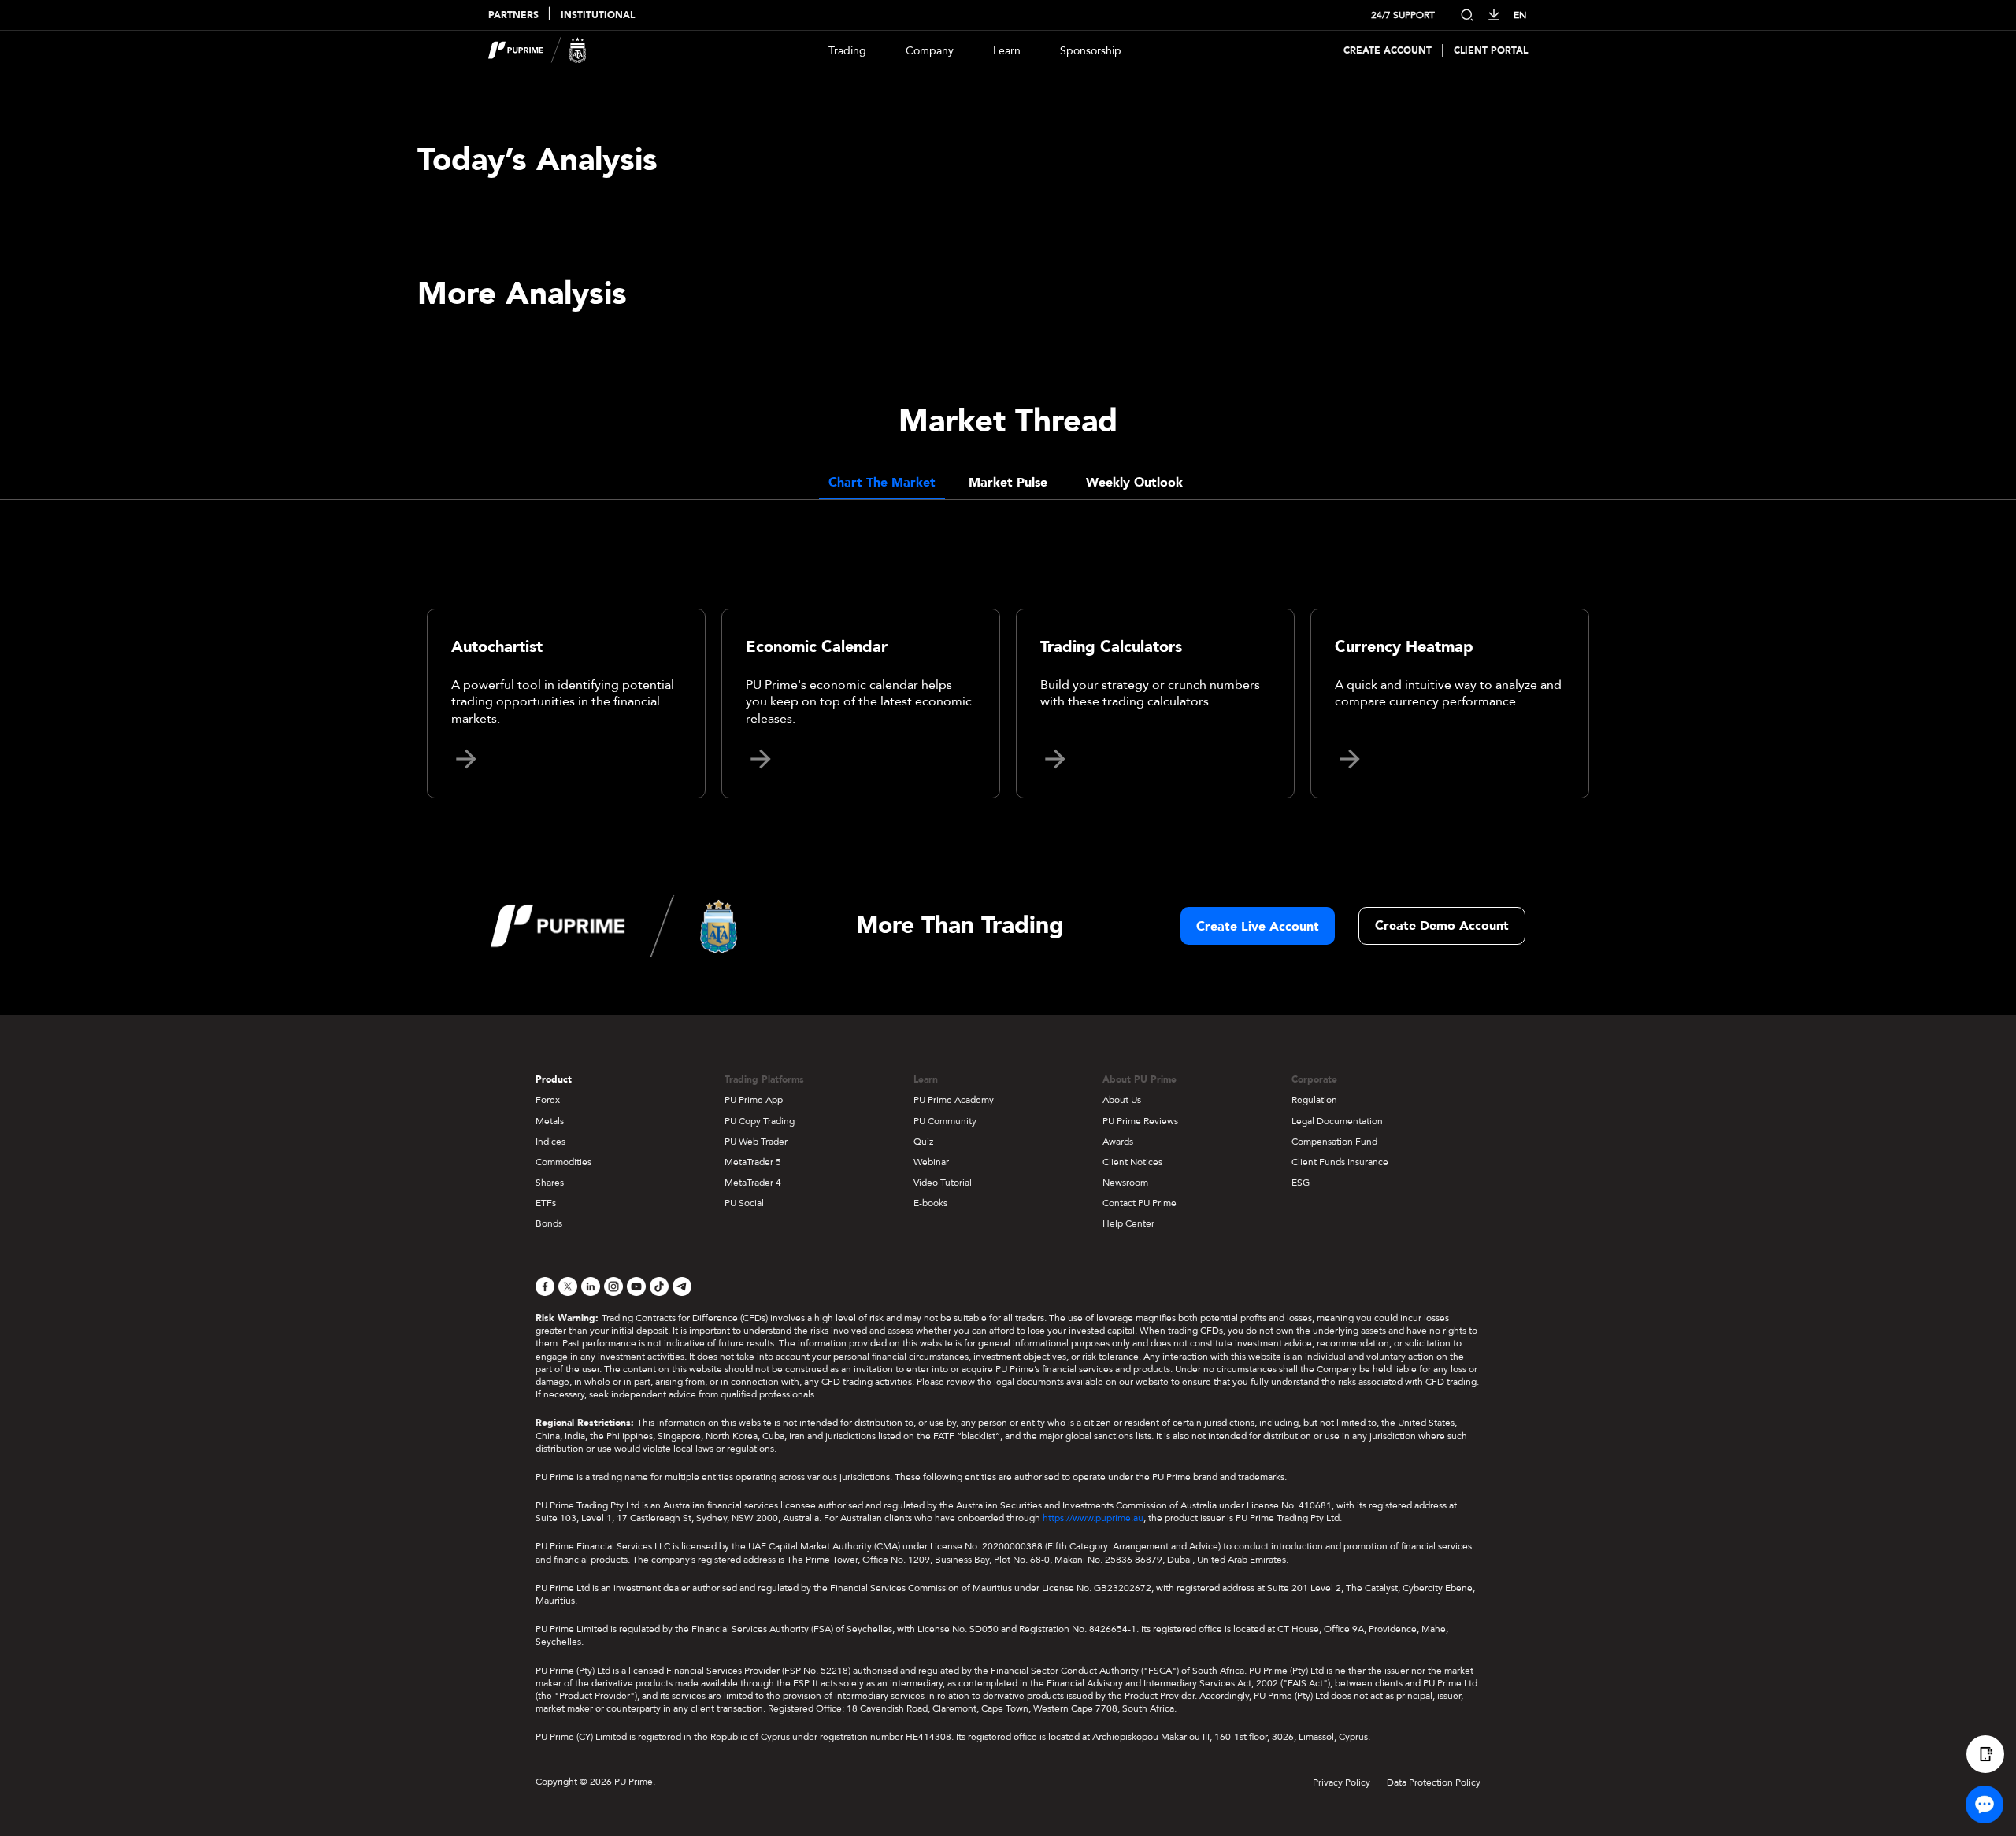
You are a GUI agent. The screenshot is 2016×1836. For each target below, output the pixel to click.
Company (930, 51)
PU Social (744, 1203)
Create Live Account (1258, 927)
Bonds (549, 1223)
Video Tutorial (943, 1183)
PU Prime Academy (954, 1100)
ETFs (546, 1203)
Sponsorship (1091, 51)
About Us (1122, 1100)
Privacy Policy (1342, 1782)
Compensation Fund (1334, 1142)
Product (554, 1079)
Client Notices (1132, 1162)
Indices (550, 1142)
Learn (1007, 51)
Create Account (1388, 51)
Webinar (931, 1162)
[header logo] (537, 50)
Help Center (1128, 1223)
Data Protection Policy (1434, 1782)
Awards (1118, 1142)
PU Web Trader (756, 1142)
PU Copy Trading (760, 1121)
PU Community (945, 1121)
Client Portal (1491, 51)
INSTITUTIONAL (598, 15)
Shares (550, 1183)
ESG (1301, 1183)
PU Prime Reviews (1140, 1121)
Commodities (563, 1162)
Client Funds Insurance (1340, 1162)
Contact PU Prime (1140, 1203)
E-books (930, 1203)
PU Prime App (754, 1100)
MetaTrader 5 (753, 1162)
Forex (548, 1100)
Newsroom (1125, 1183)
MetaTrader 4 (753, 1183)
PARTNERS (513, 15)
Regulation (1314, 1100)
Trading (847, 51)
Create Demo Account (1442, 926)
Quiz (923, 1142)
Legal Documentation (1337, 1121)
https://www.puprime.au (1093, 1518)
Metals (550, 1121)
